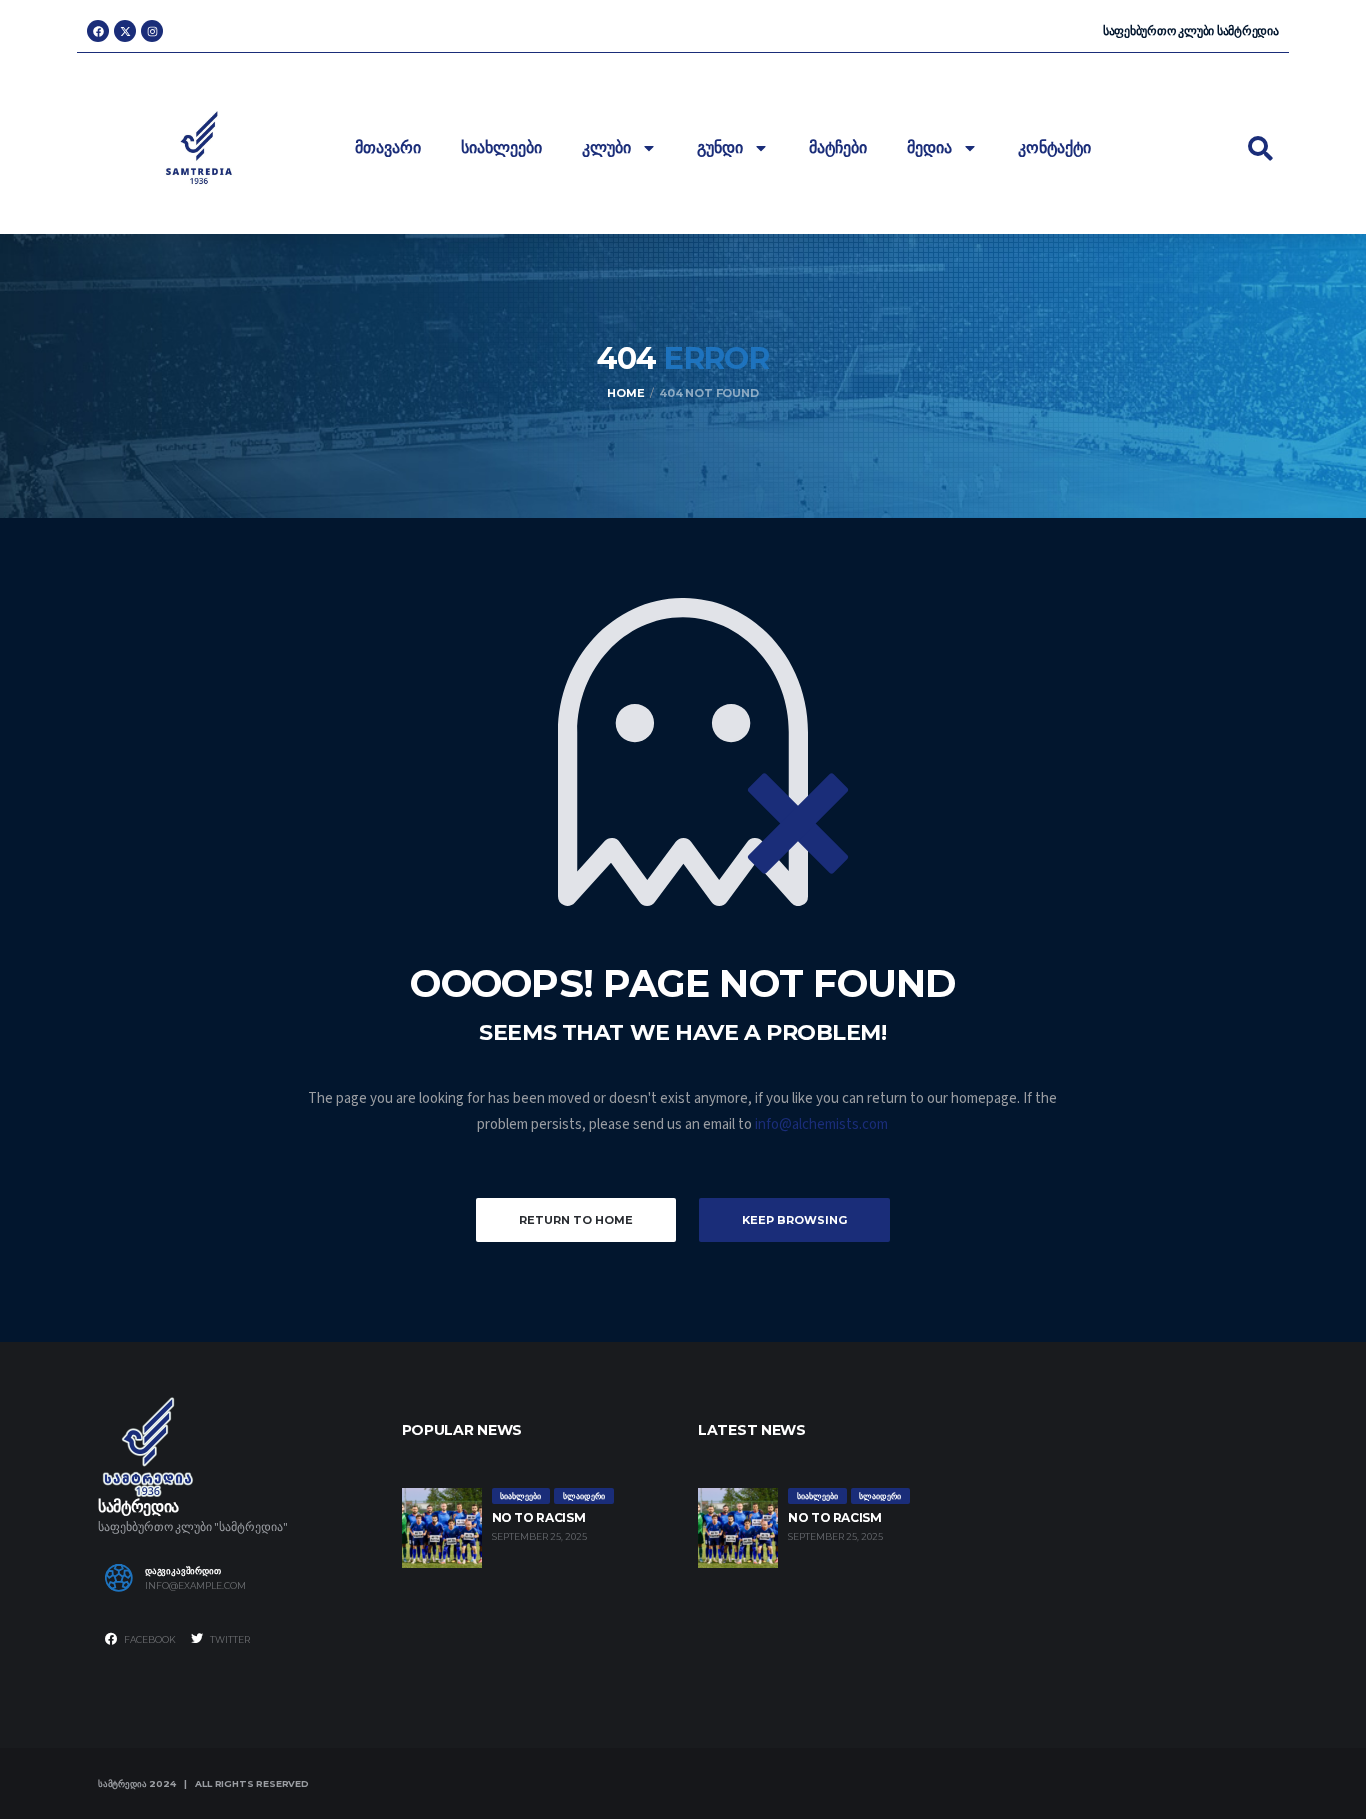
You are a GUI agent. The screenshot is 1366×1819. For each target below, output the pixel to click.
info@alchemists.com (821, 1124)
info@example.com (195, 1586)
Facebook (149, 1639)
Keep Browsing (794, 1220)
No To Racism (539, 1517)
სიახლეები (501, 147)
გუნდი (720, 147)
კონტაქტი (1054, 147)
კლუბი (606, 147)
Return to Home (576, 1220)
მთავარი (388, 147)
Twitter (229, 1639)
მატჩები (838, 147)
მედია (929, 147)
